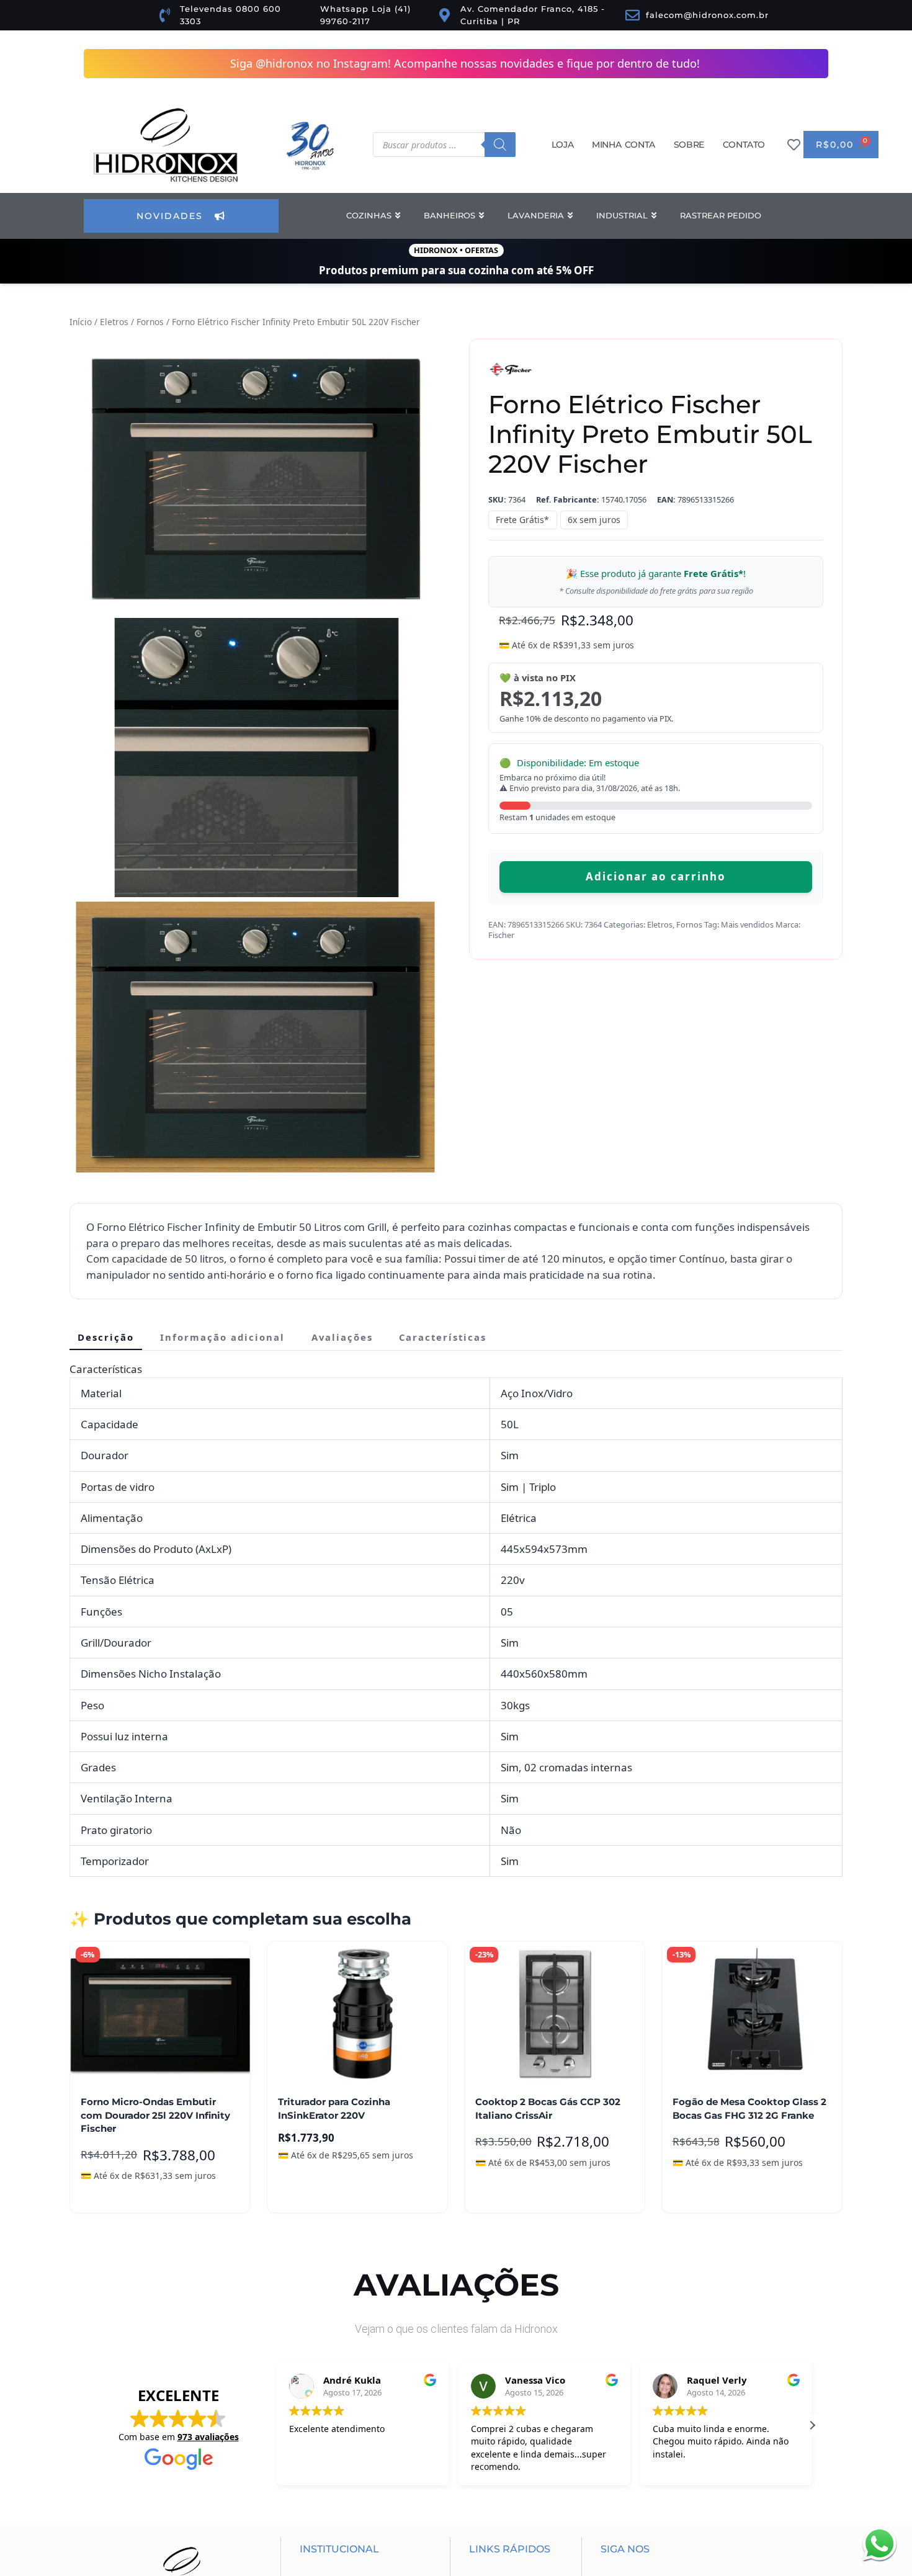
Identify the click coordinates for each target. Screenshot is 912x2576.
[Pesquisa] (500, 145)
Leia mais (309, 1977)
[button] (119, 347)
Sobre (689, 145)
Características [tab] (443, 1120)
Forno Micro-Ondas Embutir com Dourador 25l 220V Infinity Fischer (155, 1899)
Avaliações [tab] (342, 1120)
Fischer (501, 935)
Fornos (150, 322)
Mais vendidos (747, 924)
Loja (562, 145)
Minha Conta (624, 145)
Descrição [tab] (106, 1120)
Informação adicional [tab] (222, 1120)
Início (81, 322)
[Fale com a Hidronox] (879, 2543)
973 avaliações (208, 2220)
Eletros (114, 322)
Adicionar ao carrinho (656, 876)
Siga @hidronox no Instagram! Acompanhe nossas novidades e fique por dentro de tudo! (465, 63)
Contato (744, 145)
